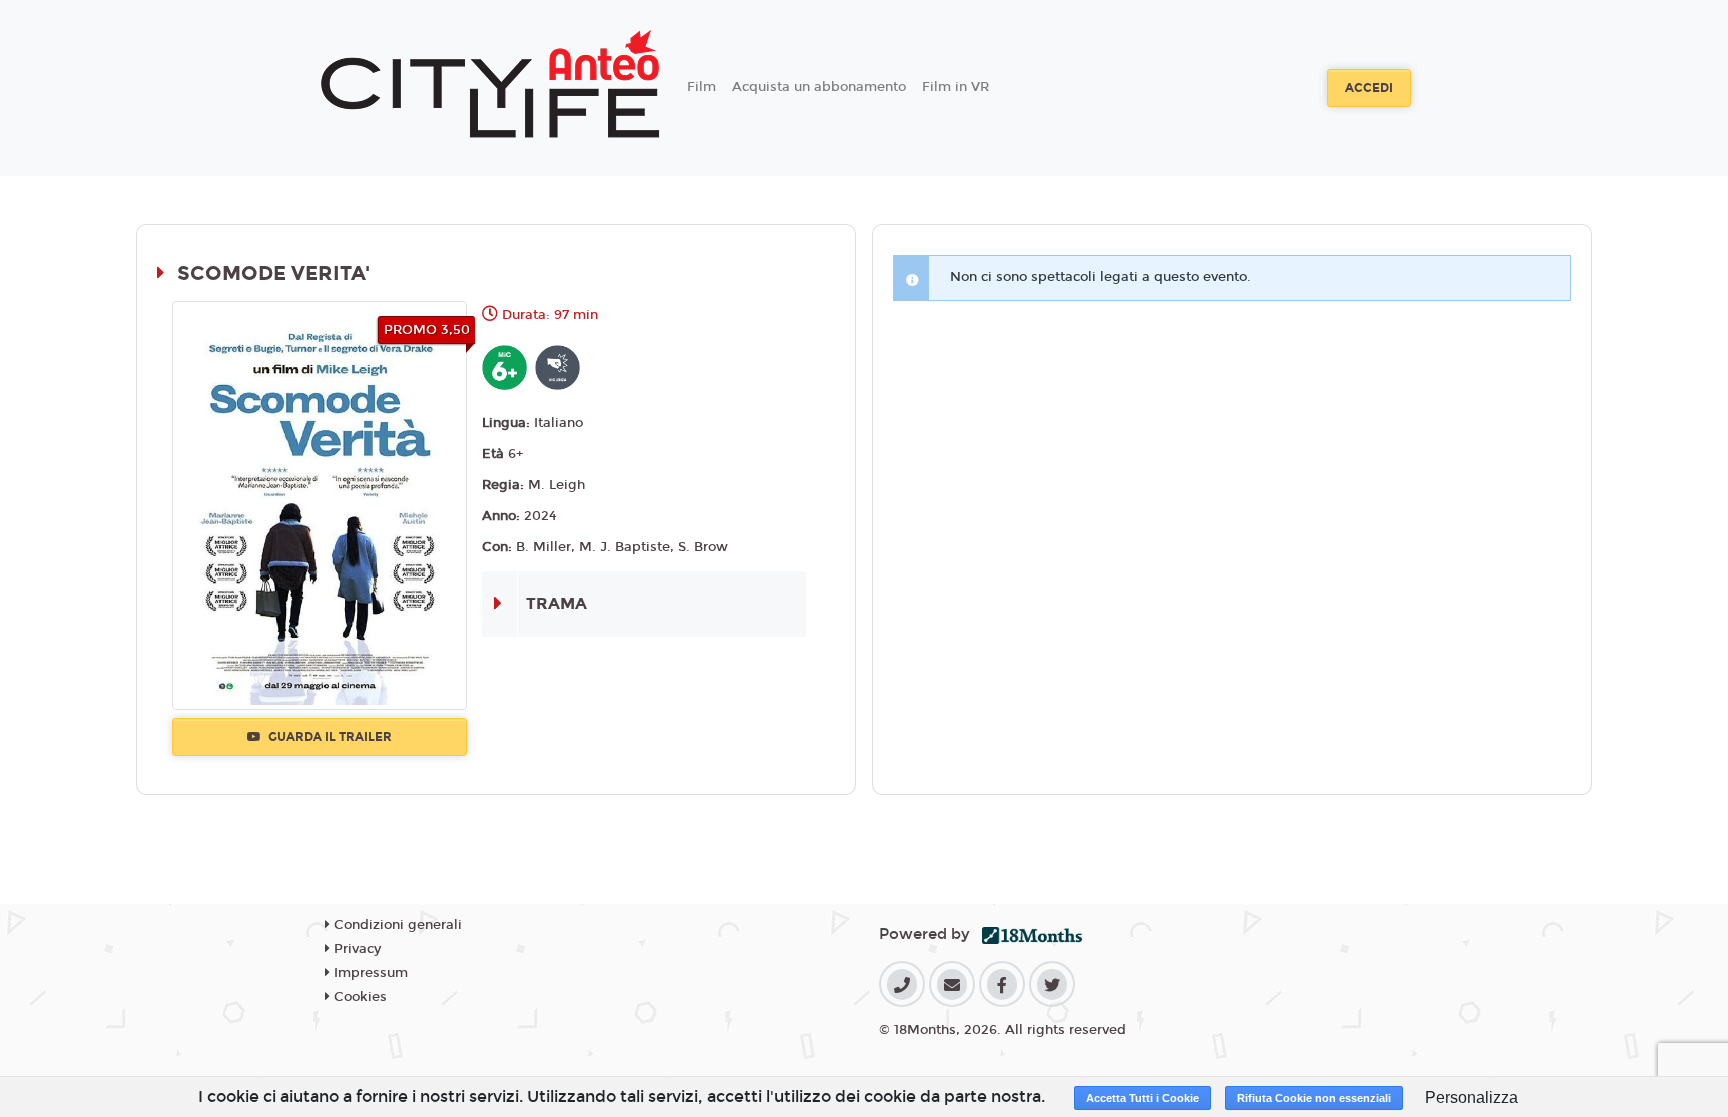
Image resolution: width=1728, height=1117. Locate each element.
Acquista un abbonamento (819, 87)
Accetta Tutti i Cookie (1142, 1098)
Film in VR (955, 87)
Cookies (358, 997)
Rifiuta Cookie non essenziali (1314, 1098)
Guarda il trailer (328, 737)
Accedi (1369, 88)
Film (701, 87)
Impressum (369, 973)
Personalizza (1471, 1097)
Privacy (355, 949)
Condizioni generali (396, 925)
